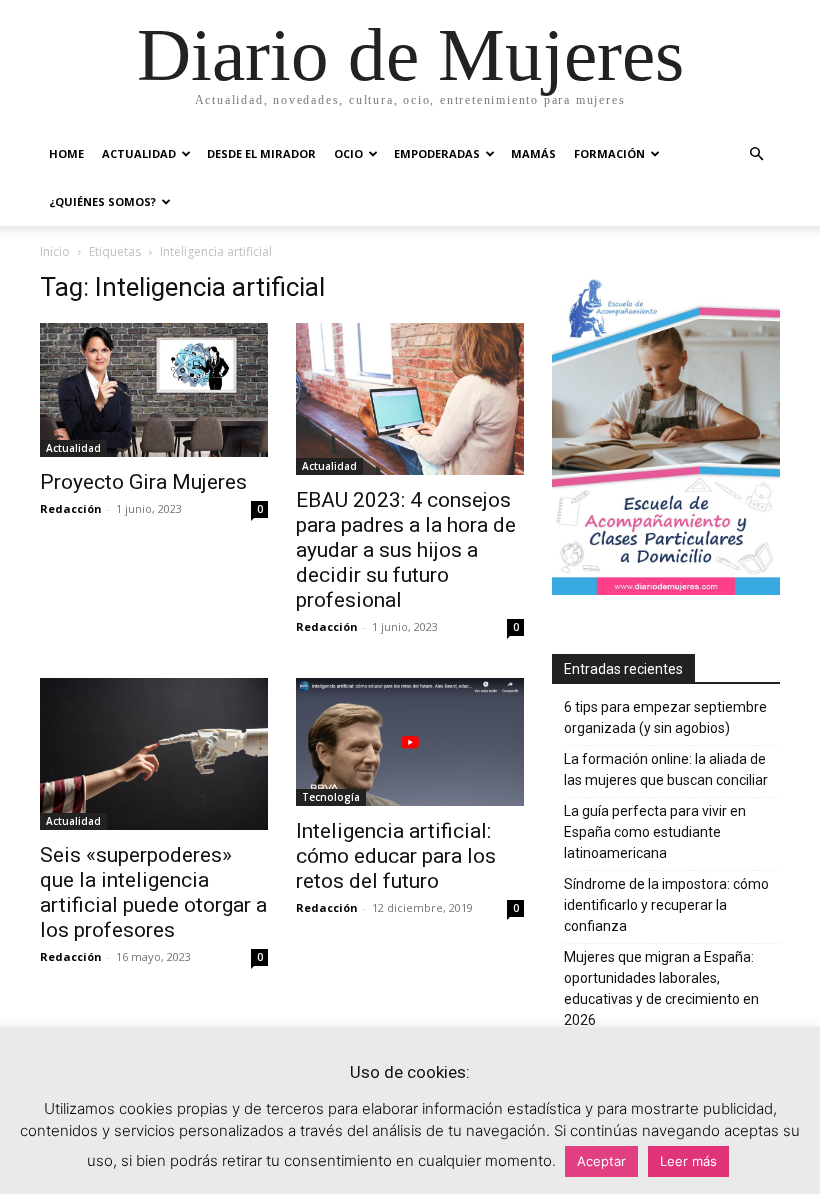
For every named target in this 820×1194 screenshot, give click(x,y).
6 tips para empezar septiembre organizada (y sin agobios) (665, 717)
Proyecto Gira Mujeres (143, 482)
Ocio (348, 153)
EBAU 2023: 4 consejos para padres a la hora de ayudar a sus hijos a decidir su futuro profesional (406, 550)
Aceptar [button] (601, 1161)
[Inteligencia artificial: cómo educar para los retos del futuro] (410, 742)
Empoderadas (437, 153)
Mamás (533, 153)
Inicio (55, 251)
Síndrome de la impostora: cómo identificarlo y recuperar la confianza (666, 905)
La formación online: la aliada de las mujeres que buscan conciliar (666, 769)
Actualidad (139, 153)
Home (66, 153)
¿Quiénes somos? (102, 201)
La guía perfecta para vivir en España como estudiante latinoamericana (655, 832)
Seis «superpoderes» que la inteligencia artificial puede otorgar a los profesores (153, 892)
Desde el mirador (261, 153)
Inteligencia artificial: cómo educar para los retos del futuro (396, 856)
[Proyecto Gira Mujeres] (154, 390)
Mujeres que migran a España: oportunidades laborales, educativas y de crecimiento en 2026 (661, 988)
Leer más (688, 1161)
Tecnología (331, 797)
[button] (756, 154)
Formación (609, 153)
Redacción (71, 508)
